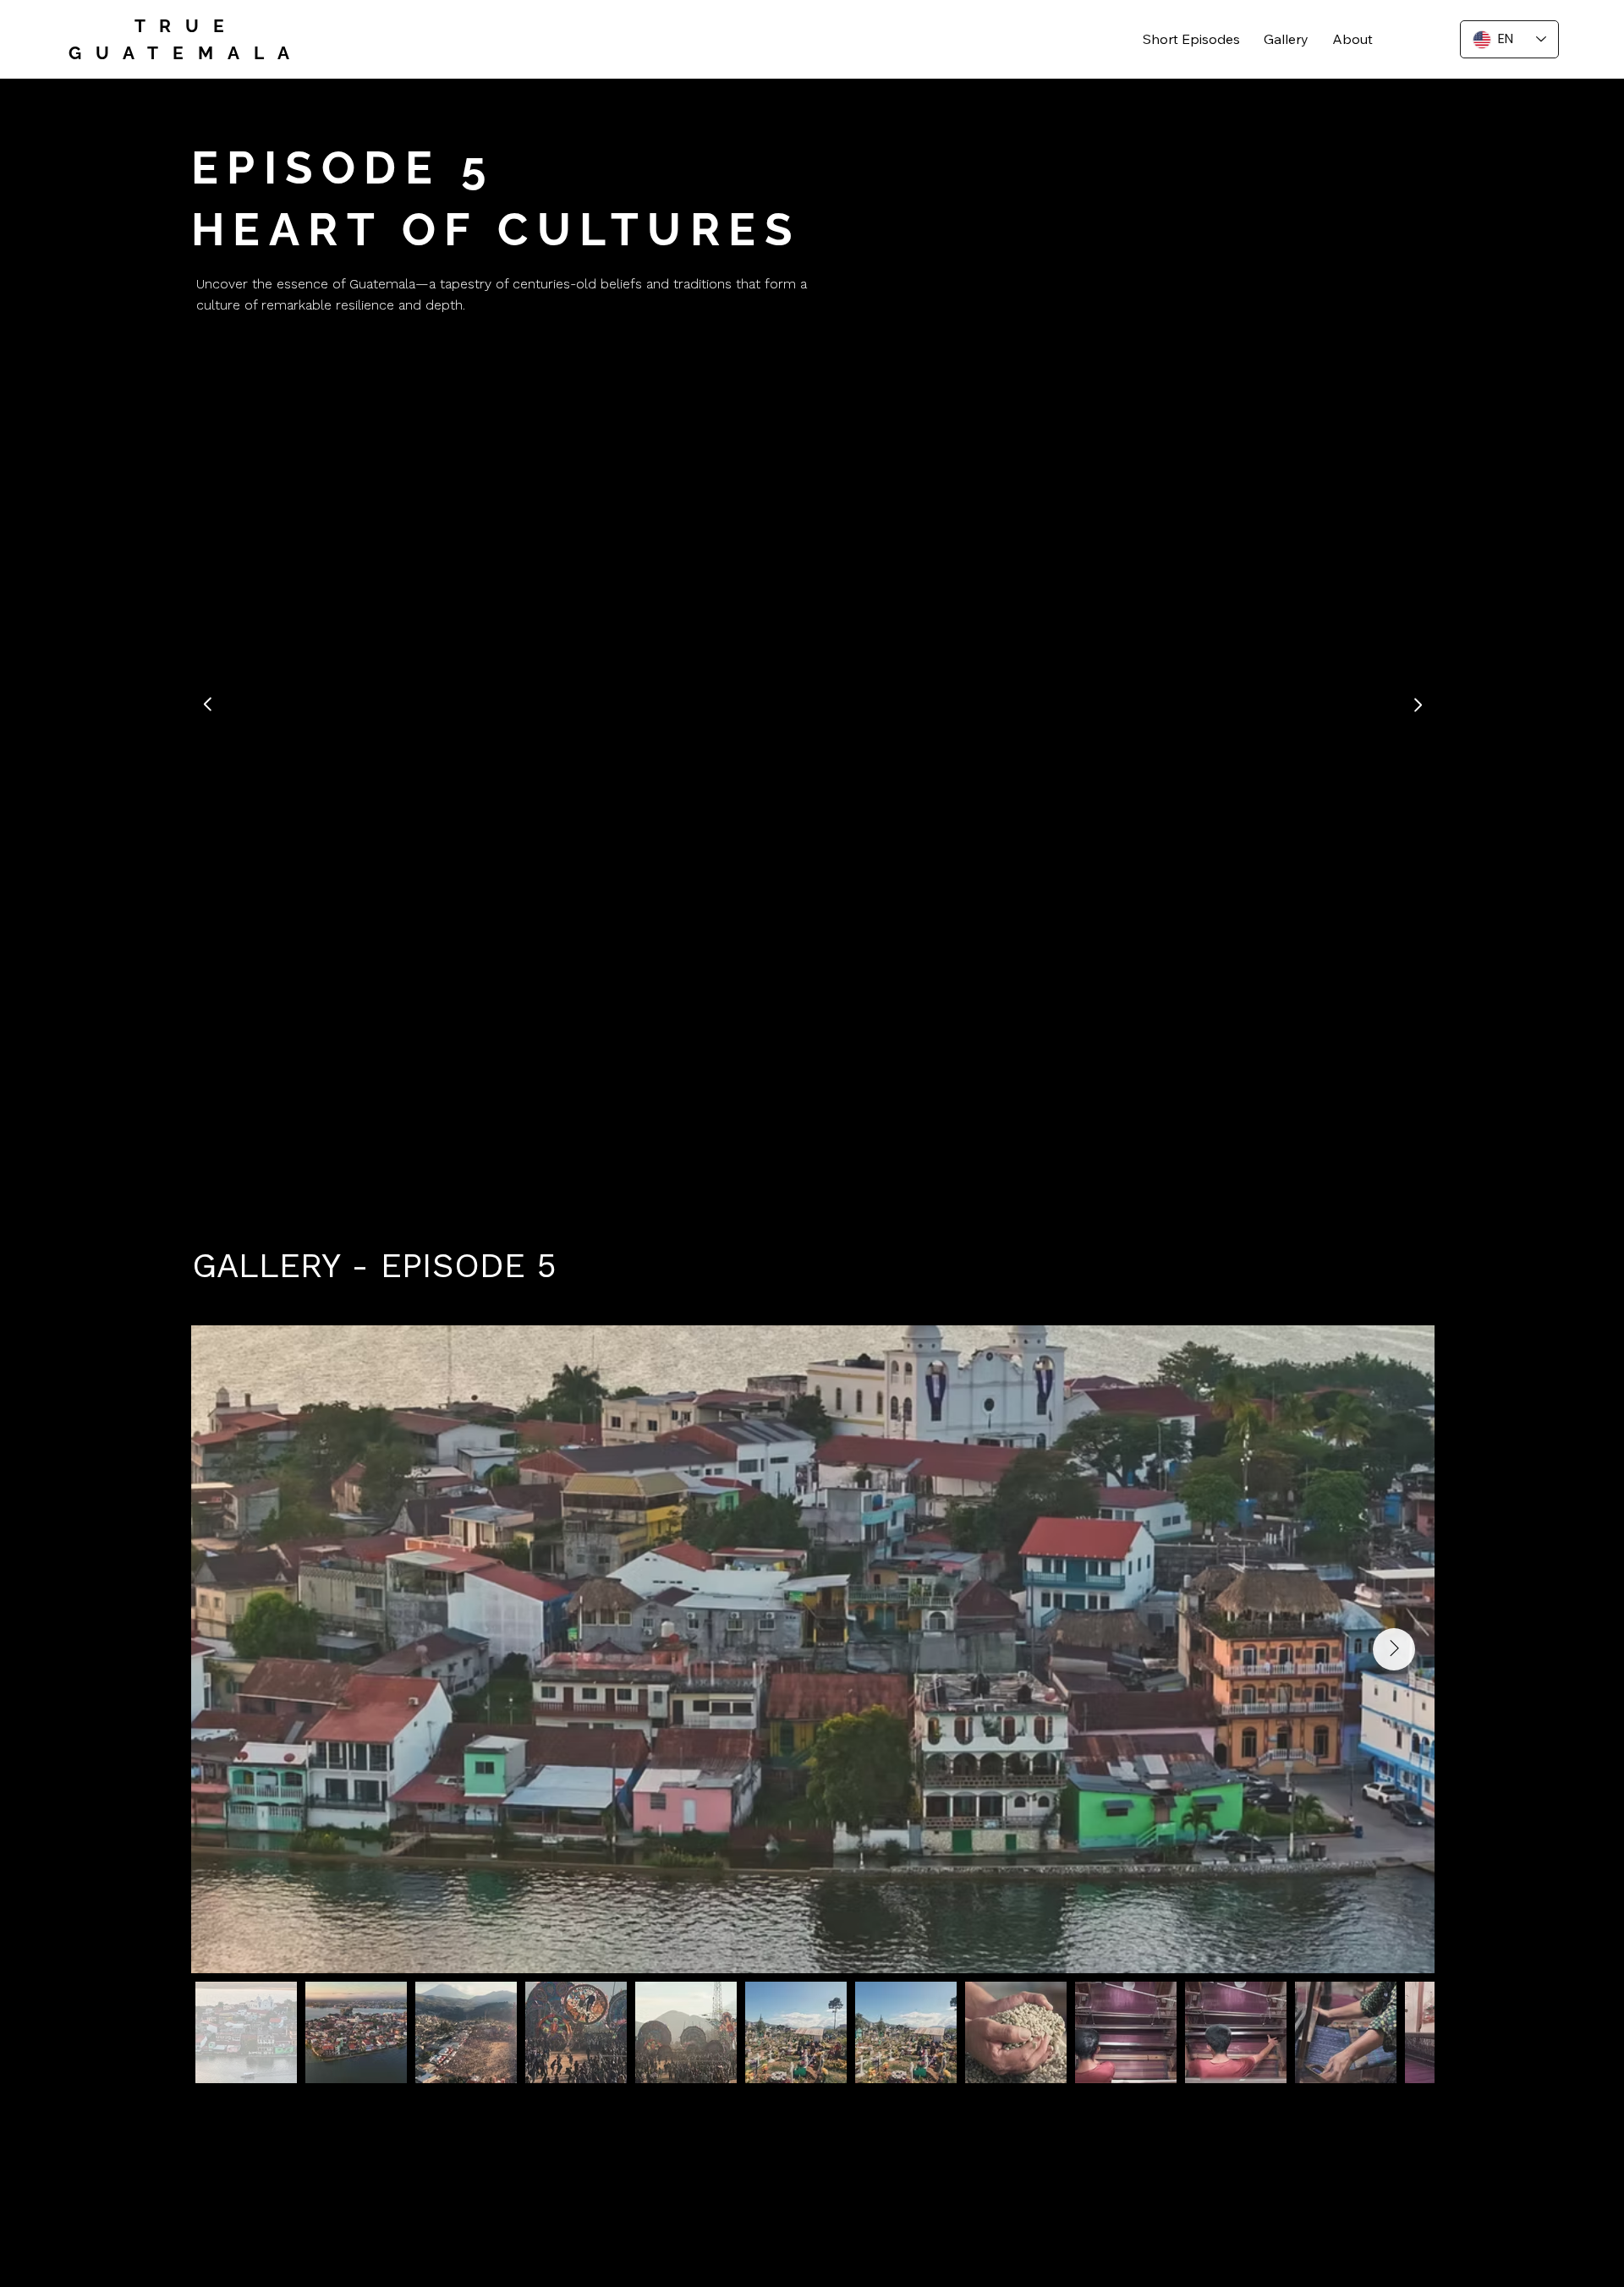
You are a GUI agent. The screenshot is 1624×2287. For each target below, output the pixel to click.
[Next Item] (1394, 1649)
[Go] (209, 705)
